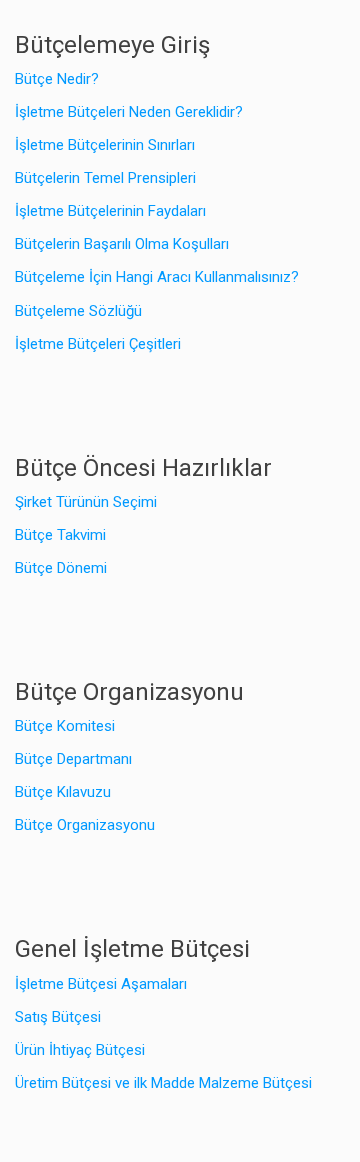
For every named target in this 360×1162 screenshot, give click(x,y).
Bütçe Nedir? (57, 79)
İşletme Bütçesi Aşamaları (101, 984)
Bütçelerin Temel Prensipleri (105, 178)
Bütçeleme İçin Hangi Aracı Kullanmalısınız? (157, 277)
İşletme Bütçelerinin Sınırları (105, 145)
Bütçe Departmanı (73, 759)
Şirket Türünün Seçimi (86, 502)
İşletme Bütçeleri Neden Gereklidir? (129, 112)
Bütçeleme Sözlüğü (78, 311)
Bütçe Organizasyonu (85, 825)
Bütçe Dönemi (61, 568)
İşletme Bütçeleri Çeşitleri (98, 344)
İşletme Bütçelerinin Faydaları (110, 211)
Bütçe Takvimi (60, 535)
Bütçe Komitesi (65, 726)
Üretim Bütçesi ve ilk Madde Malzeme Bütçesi (163, 1083)
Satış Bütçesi (58, 1017)
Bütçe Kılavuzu (63, 792)
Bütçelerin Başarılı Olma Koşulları (122, 244)
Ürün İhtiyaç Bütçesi (80, 1050)
